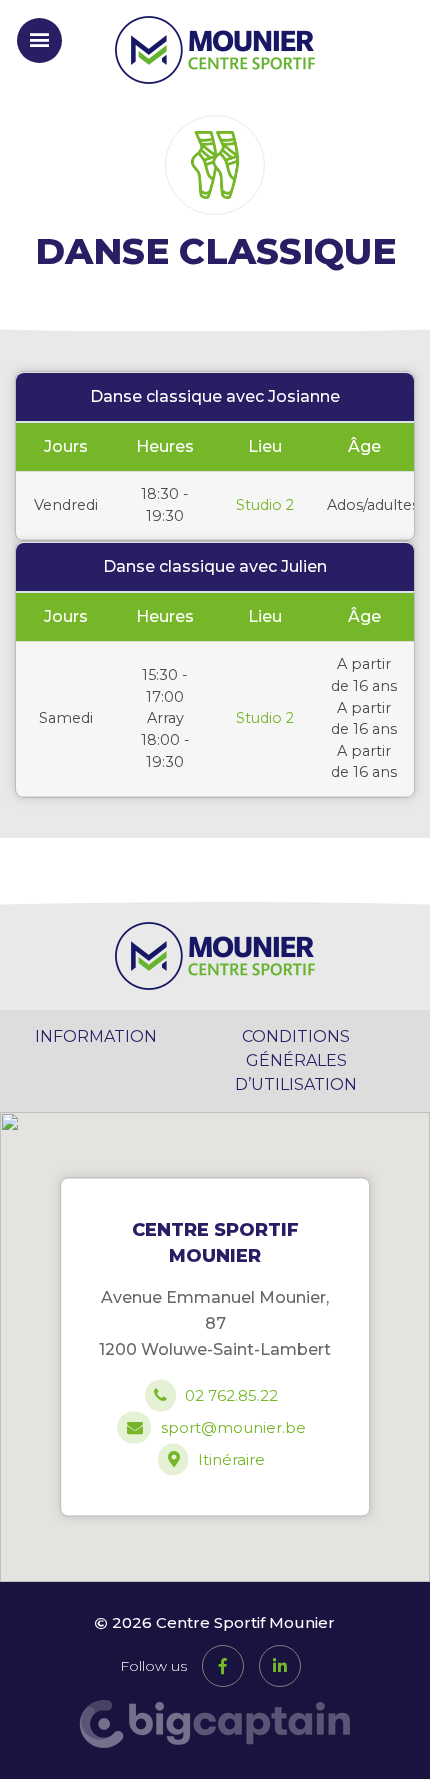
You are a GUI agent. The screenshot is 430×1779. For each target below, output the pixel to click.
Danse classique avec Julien (215, 566)
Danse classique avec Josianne (215, 396)
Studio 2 (265, 505)
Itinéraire (231, 1460)
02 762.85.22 (231, 1396)
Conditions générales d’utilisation (296, 1060)
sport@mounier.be (233, 1428)
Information (96, 1036)
